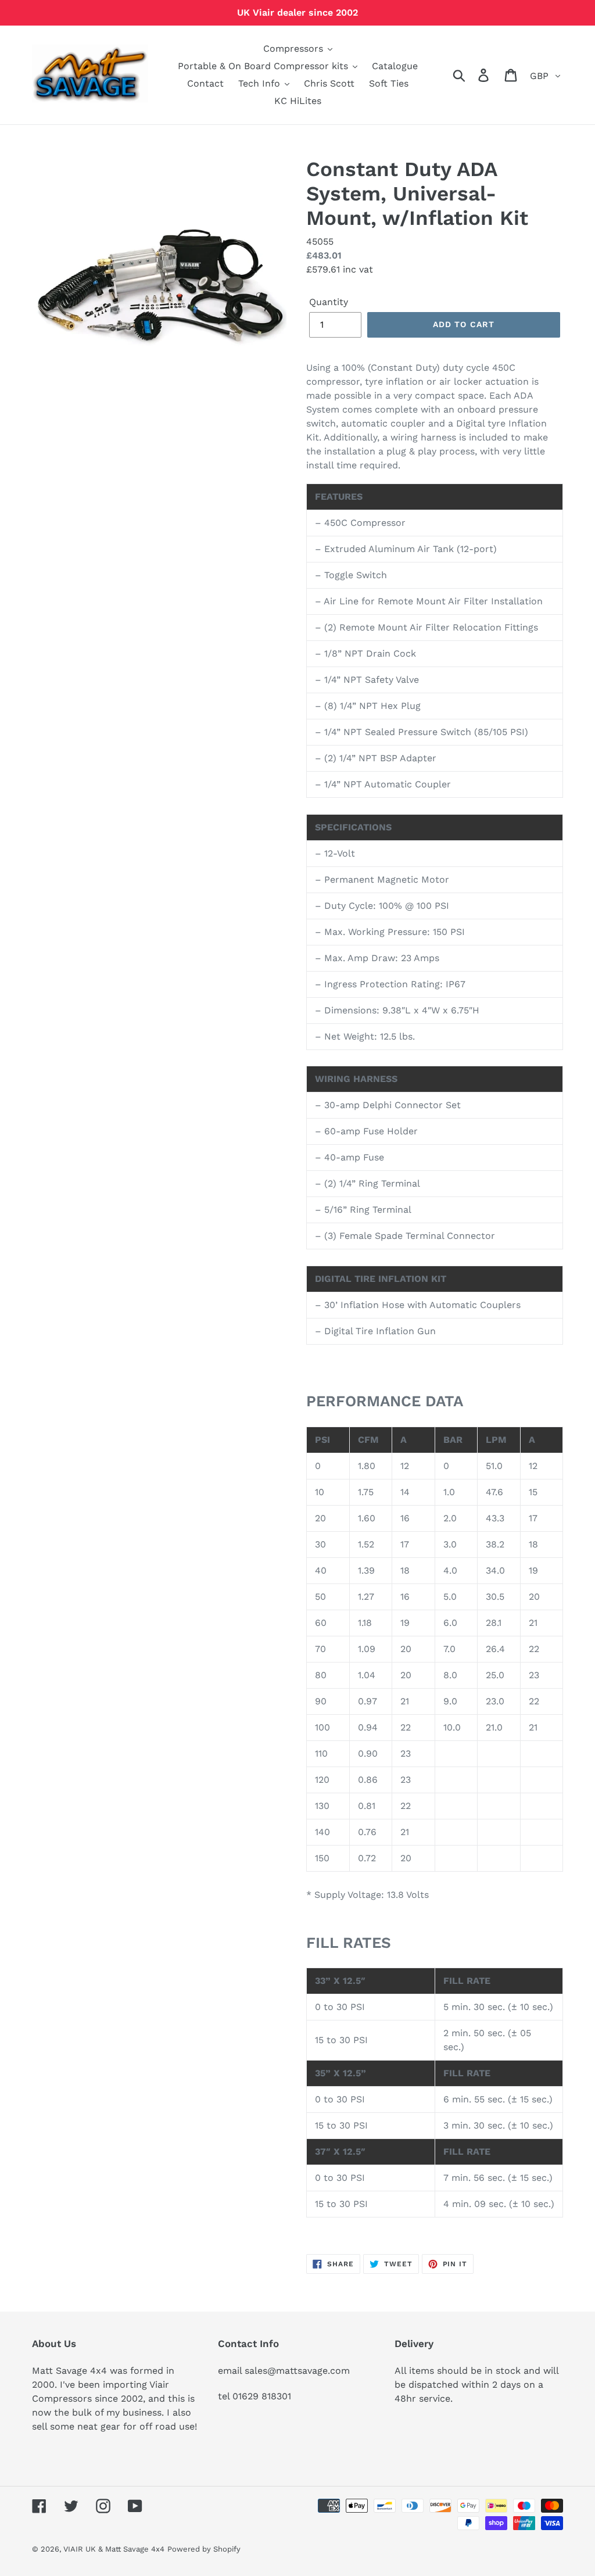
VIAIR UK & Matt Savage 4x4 (114, 2549)
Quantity (329, 302)
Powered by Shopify (204, 2549)
